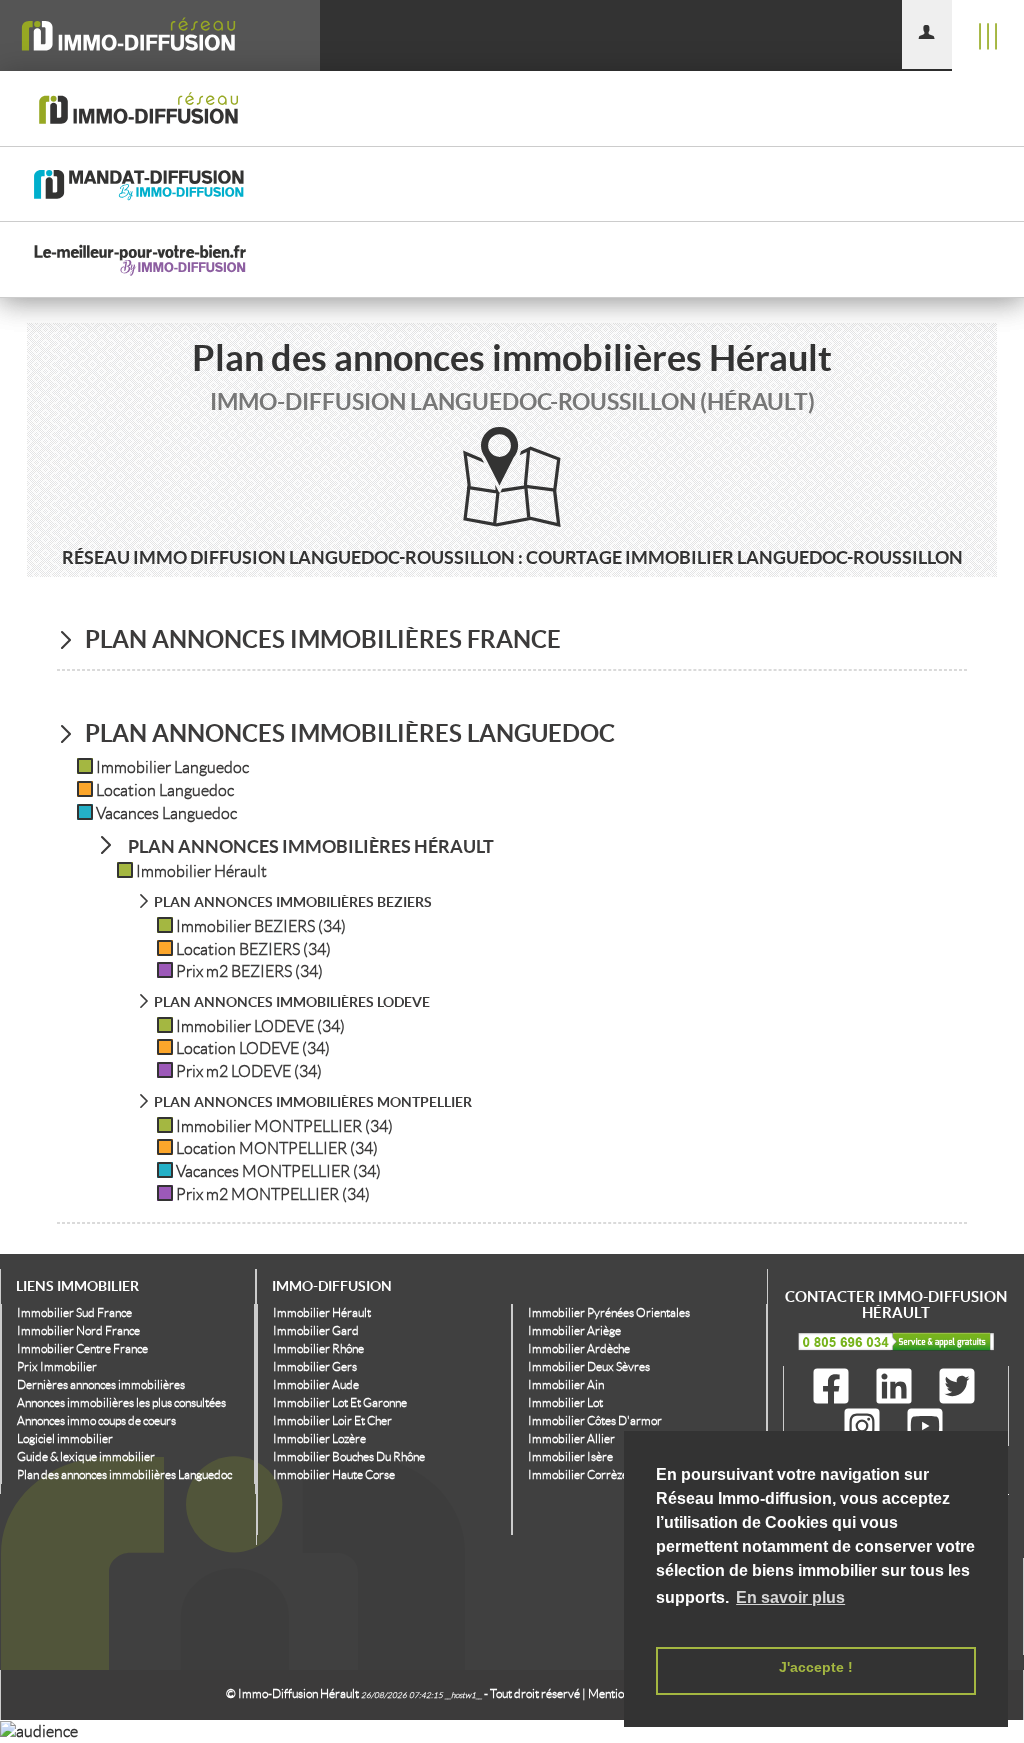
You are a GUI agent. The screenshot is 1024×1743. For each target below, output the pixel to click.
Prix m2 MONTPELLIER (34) (273, 1194)
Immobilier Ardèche (579, 1348)
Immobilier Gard (316, 1330)
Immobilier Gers (315, 1366)
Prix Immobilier (57, 1366)
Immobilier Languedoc (172, 767)
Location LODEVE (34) (253, 1048)
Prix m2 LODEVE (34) (249, 1071)
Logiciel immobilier (65, 1438)
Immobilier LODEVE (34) (260, 1026)
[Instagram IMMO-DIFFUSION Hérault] (866, 1427)
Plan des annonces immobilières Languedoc (124, 1474)
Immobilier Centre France (82, 1348)
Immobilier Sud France (74, 1312)
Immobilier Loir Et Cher (332, 1420)
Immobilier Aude (316, 1384)
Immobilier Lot (565, 1402)
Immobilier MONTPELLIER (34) (284, 1126)
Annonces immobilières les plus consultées (121, 1402)
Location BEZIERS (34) (253, 949)
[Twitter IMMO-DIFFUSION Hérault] (957, 1387)
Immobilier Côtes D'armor (595, 1420)
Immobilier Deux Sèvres (589, 1366)
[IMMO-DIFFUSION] (160, 35)
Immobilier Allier (571, 1438)
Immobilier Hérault (201, 871)
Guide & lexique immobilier (86, 1456)
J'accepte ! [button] (816, 1667)
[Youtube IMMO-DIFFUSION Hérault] (925, 1427)
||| (988, 35)
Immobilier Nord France (78, 1330)
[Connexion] (927, 34)
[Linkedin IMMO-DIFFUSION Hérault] (898, 1387)
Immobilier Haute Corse (334, 1474)
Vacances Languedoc (166, 813)
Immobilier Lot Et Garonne (340, 1402)
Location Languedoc (165, 790)
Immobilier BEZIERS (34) (261, 926)
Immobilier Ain (566, 1384)
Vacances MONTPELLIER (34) (278, 1171)
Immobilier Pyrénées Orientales (609, 1312)
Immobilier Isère (570, 1456)
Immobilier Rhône (318, 1348)
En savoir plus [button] (790, 1597)
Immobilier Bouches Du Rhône (349, 1456)
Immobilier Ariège (574, 1330)
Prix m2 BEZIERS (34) (249, 971)
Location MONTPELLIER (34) (277, 1148)
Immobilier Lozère (319, 1438)
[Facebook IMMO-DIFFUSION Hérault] (835, 1387)
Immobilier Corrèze (578, 1474)
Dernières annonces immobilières (101, 1384)
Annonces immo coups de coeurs (96, 1420)
